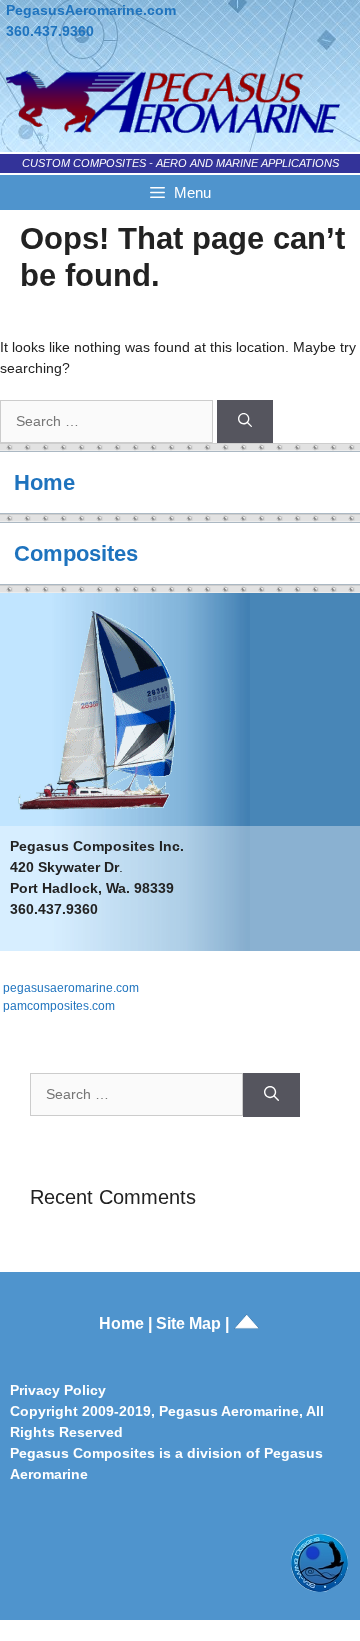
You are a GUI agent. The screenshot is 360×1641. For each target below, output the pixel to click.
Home (44, 482)
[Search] (245, 421)
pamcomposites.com (59, 1006)
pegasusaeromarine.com (71, 988)
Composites (76, 553)
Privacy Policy (58, 1390)
